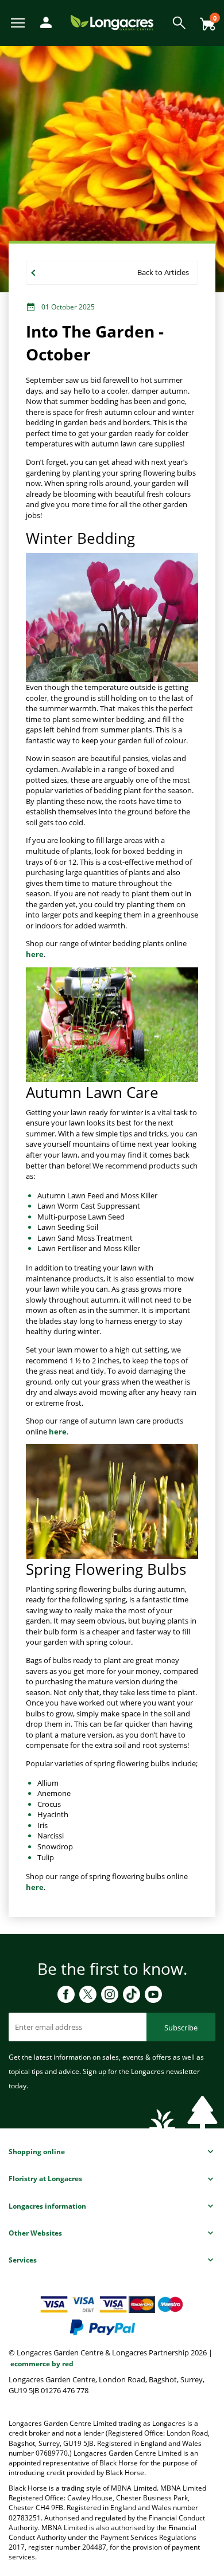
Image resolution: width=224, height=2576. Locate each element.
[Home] (112, 22)
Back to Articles (163, 272)
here (35, 954)
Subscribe (181, 2028)
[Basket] (204, 20)
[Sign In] (43, 21)
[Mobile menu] (19, 22)
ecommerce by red (42, 2364)
